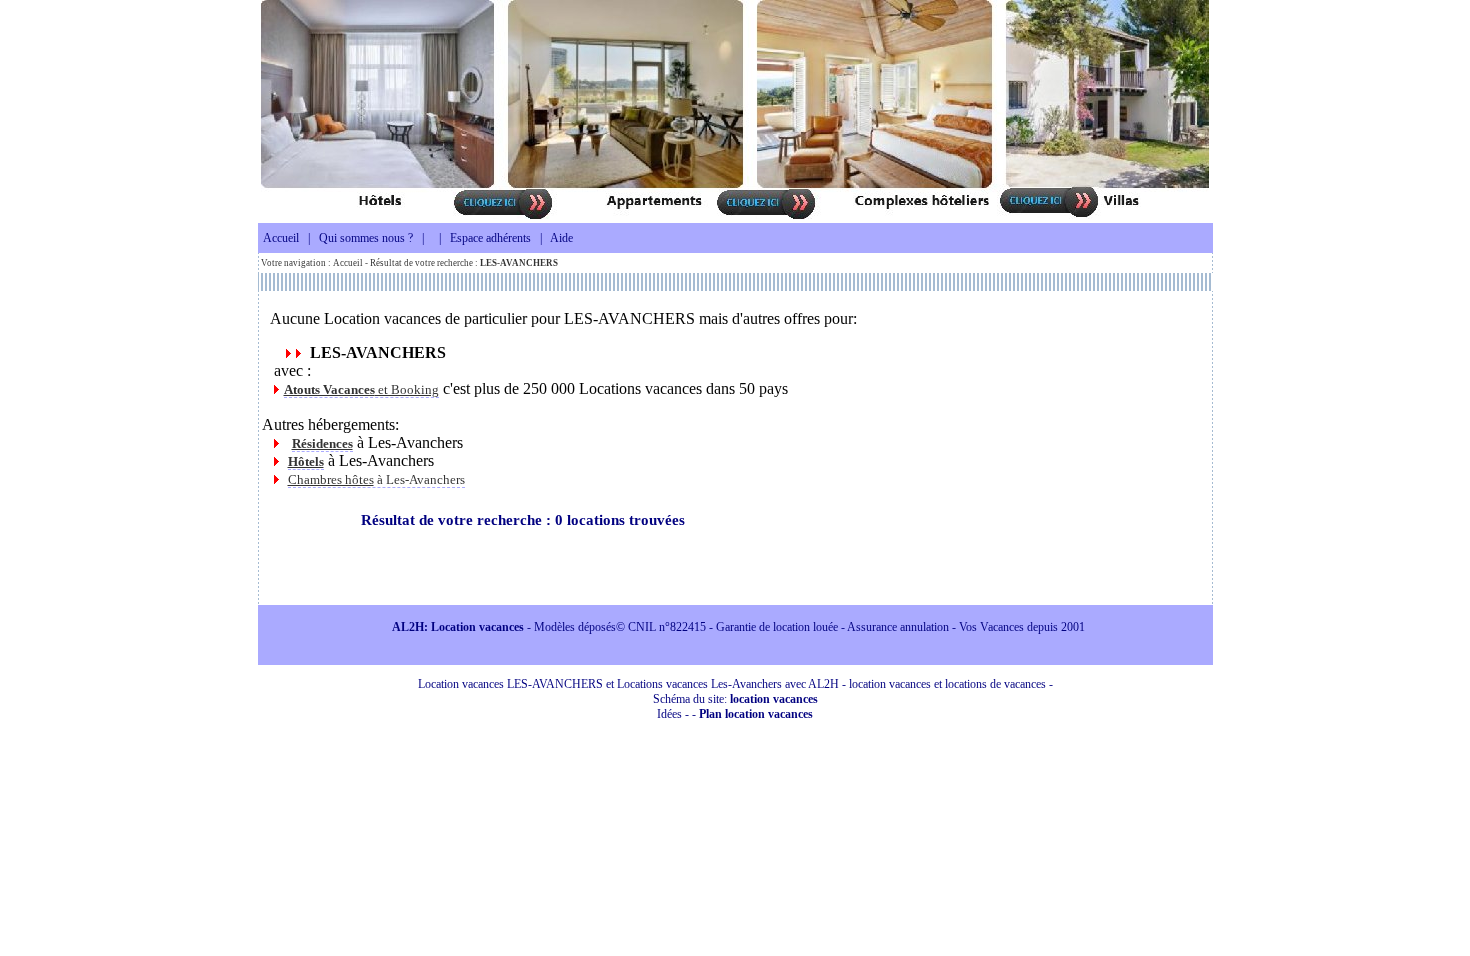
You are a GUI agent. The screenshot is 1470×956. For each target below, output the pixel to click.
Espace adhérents (490, 238)
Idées (669, 714)
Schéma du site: (735, 699)
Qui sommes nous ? (366, 238)
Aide (561, 238)
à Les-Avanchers (376, 479)
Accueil (281, 238)
